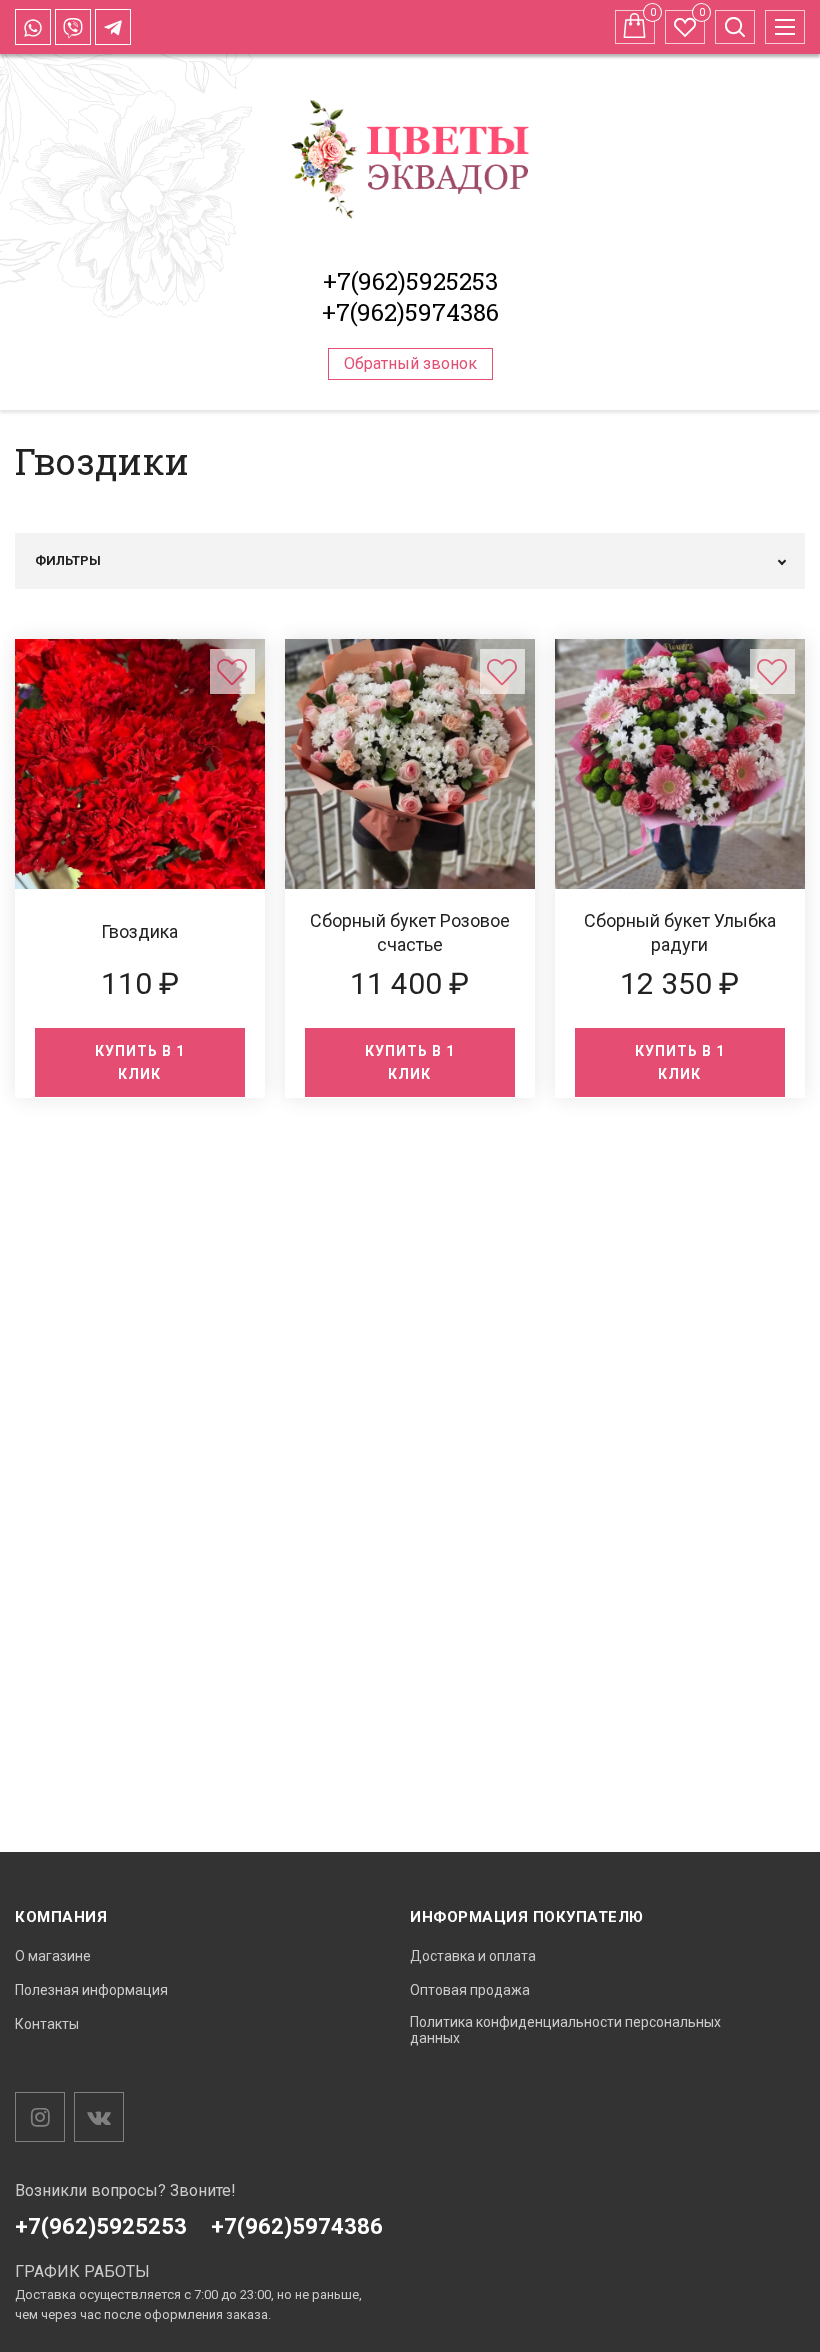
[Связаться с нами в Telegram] (113, 27)
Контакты (47, 2024)
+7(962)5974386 (410, 312)
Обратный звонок (410, 363)
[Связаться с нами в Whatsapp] (33, 27)
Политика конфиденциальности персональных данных (565, 2030)
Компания (61, 1917)
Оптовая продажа (470, 1990)
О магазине (53, 1956)
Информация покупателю (527, 1917)
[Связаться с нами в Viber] (73, 27)
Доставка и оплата (473, 1956)
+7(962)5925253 (410, 281)
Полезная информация (91, 1990)
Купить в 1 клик (140, 1062)
